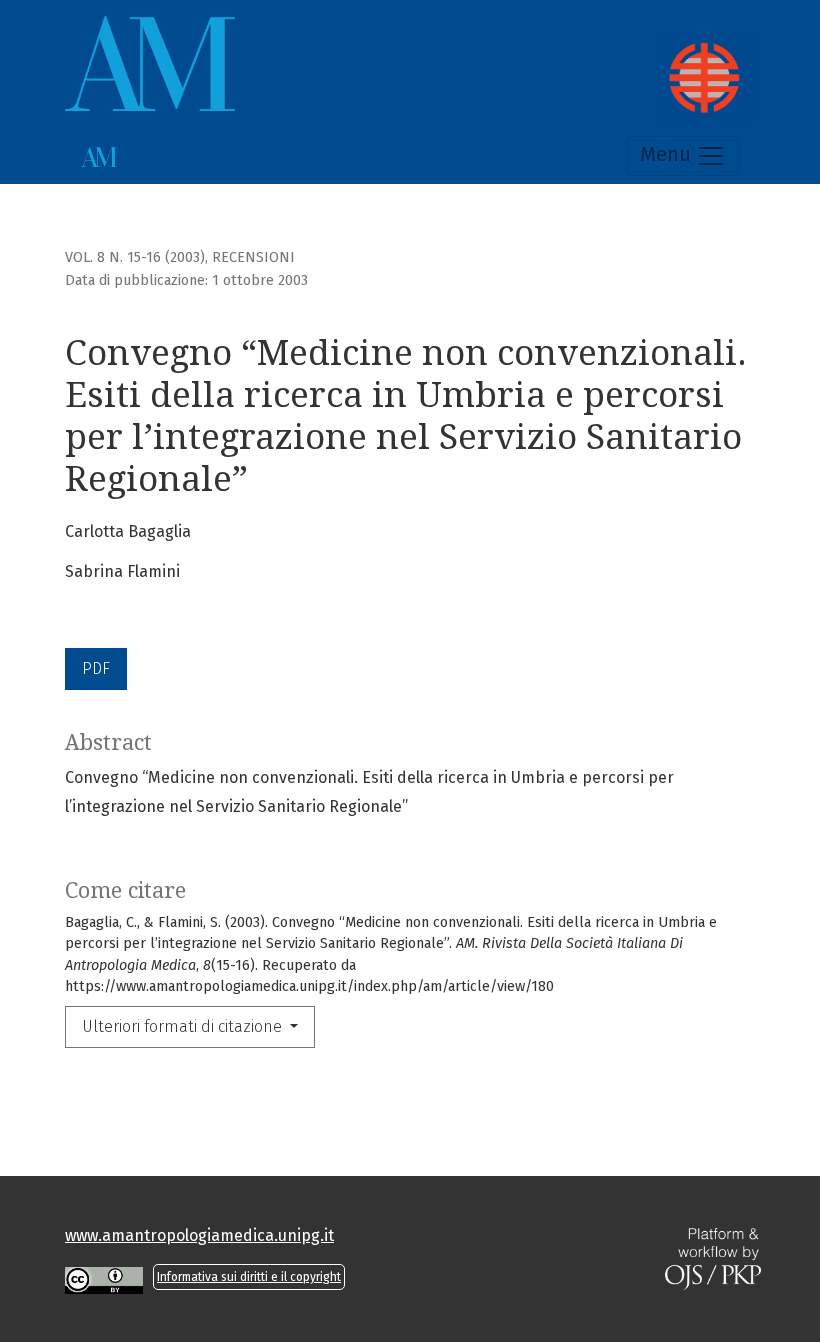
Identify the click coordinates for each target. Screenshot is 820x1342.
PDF (96, 668)
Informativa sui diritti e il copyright (249, 1277)
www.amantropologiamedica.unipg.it (199, 1235)
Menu (668, 154)
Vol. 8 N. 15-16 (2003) (135, 257)
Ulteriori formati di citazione (184, 1026)
